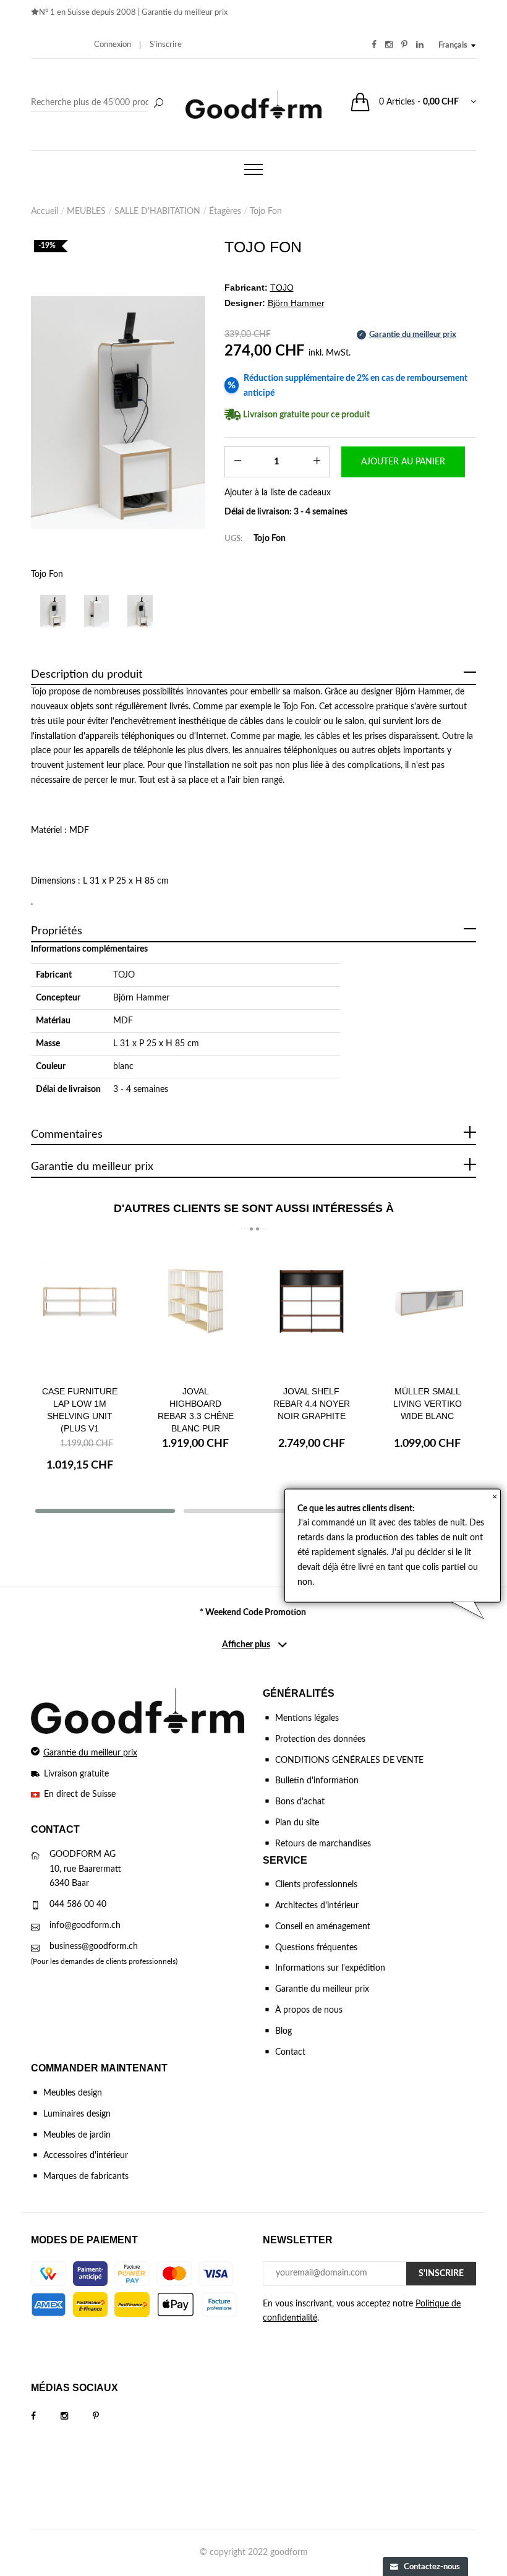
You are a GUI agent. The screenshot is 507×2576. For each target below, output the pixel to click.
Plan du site (297, 1823)
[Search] (99, 103)
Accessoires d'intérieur (86, 2156)
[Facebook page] (46, 2416)
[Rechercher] (158, 104)
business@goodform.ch (94, 1947)
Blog (283, 2031)
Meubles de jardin (77, 2135)
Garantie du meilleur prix (185, 13)
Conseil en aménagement (323, 1927)
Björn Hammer (141, 998)
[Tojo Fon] (118, 413)
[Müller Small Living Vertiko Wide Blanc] (428, 1311)
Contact (290, 2052)
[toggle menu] (253, 169)
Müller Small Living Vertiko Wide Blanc (428, 1404)
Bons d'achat (300, 1802)
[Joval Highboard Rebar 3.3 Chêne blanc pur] (196, 1311)
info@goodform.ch (85, 1926)
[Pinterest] (108, 2416)
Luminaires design (77, 2114)
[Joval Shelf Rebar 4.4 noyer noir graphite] (312, 1311)
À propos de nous (309, 2010)
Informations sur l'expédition (330, 1968)
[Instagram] (77, 2416)
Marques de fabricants (86, 2177)
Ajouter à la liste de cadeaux (278, 493)
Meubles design (73, 2093)
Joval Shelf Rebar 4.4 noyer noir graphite (312, 1404)
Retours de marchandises (323, 1844)
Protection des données (320, 1739)
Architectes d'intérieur (317, 1906)
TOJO (124, 975)
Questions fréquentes (316, 1948)
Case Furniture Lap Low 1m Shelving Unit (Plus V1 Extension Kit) (80, 1416)
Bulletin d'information (317, 1781)
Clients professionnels (316, 1885)
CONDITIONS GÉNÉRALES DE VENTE (349, 1760)
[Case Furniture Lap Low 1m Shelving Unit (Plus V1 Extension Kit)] (80, 1311)
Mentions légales (307, 1718)
